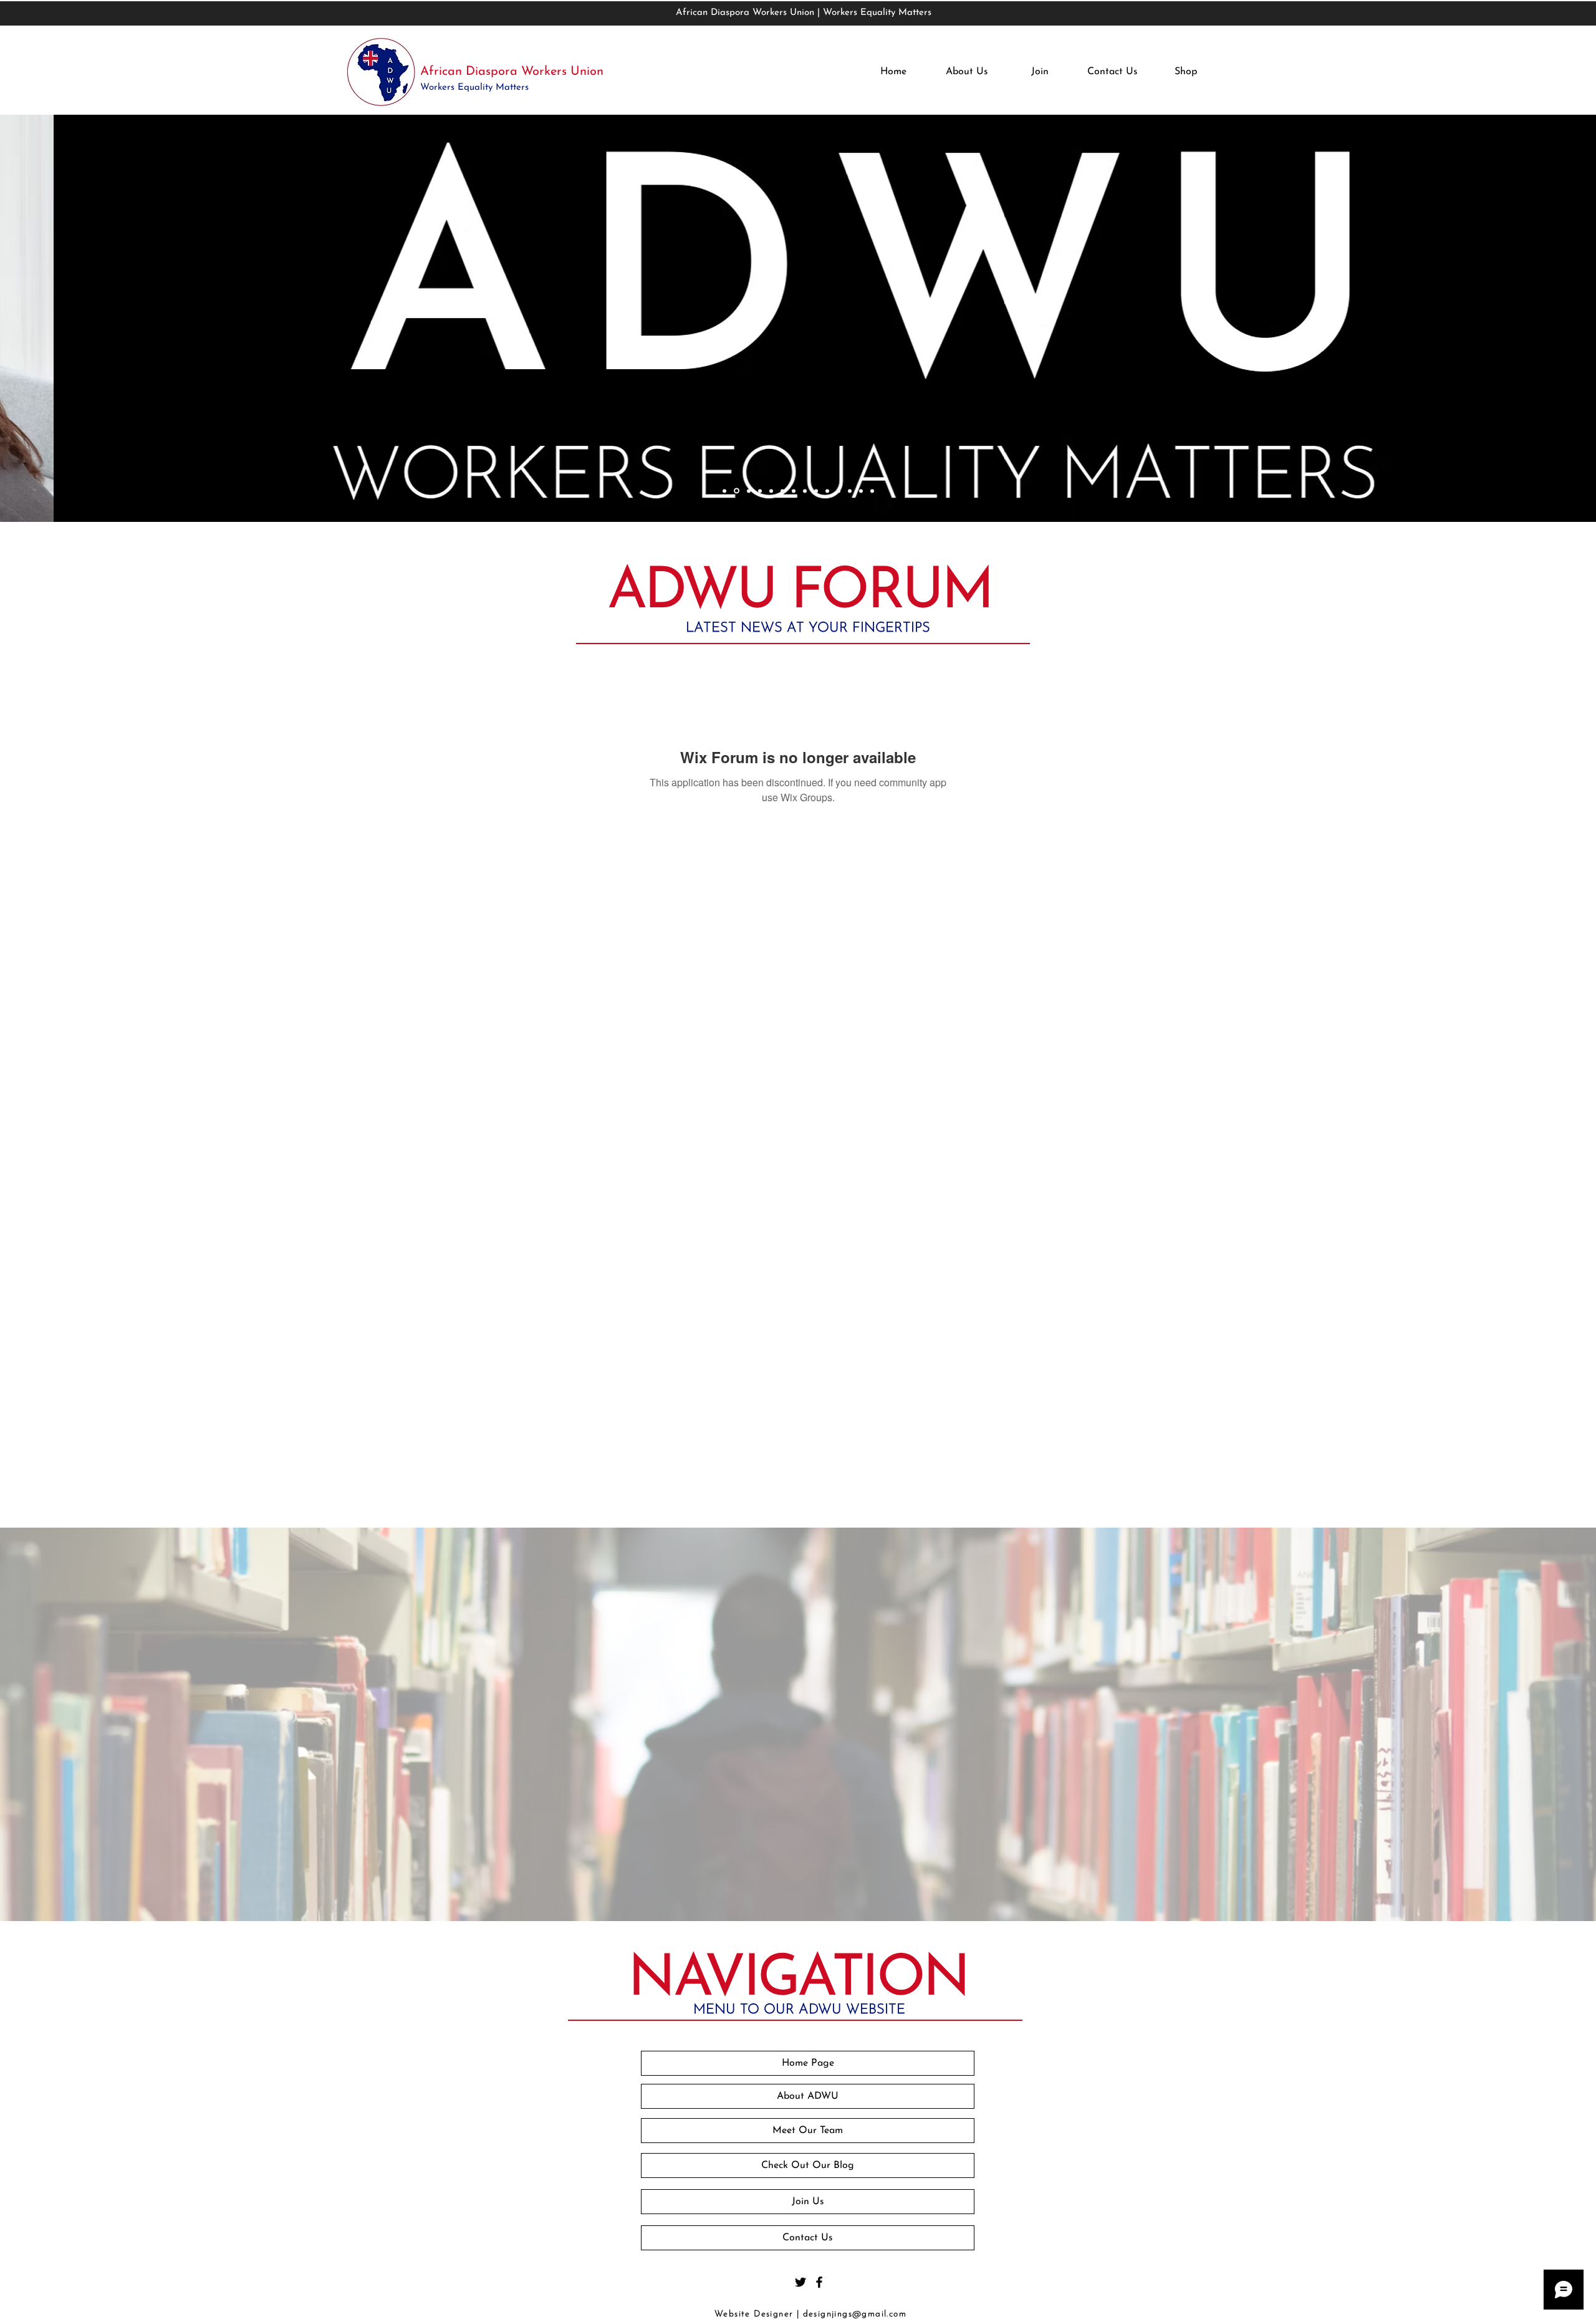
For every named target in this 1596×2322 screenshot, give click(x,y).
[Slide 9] (816, 491)
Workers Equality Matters (476, 88)
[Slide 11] (839, 491)
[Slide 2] (737, 491)
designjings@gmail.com (855, 2314)
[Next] (1508, 320)
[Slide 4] (760, 491)
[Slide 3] (749, 491)
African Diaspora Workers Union (512, 72)
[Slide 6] (782, 491)
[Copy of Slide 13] (872, 491)
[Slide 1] (724, 491)
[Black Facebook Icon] (819, 2282)
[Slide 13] (861, 491)
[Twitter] (800, 2282)
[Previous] (88, 320)
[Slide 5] (771, 491)
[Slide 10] (827, 491)
